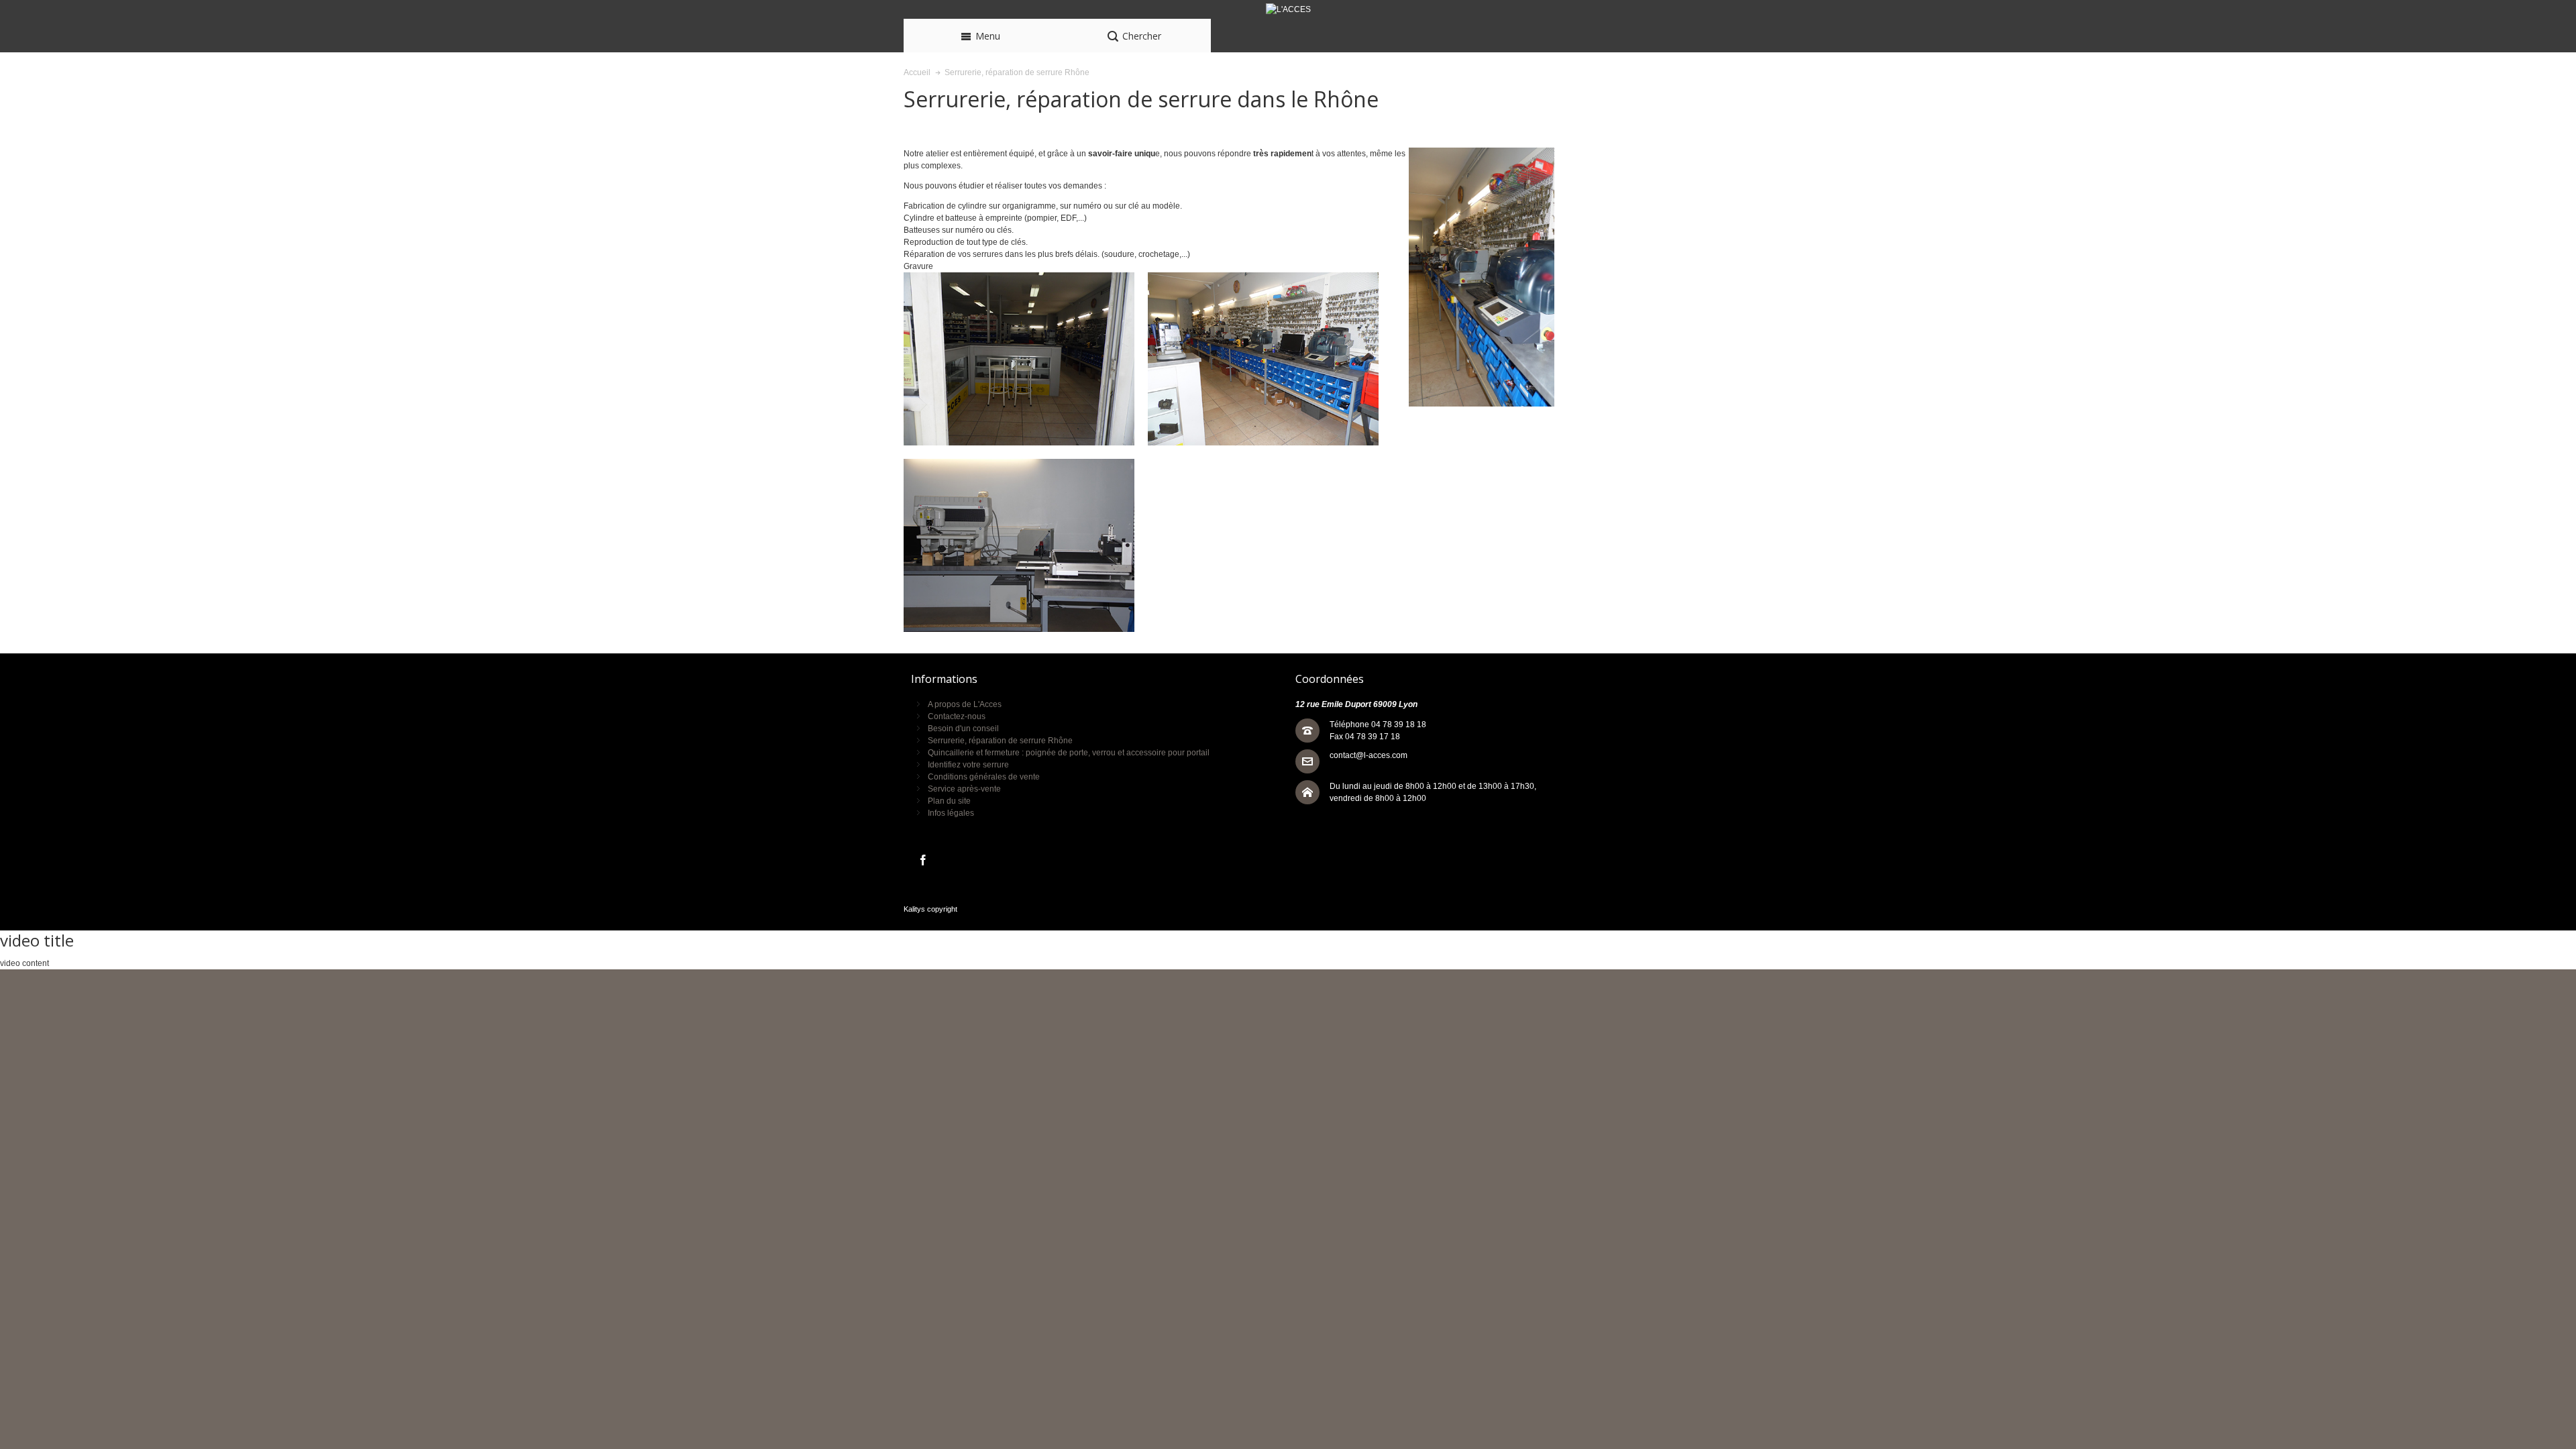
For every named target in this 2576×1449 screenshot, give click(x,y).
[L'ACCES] (1288, 9)
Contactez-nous (957, 716)
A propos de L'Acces (965, 704)
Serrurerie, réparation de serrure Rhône (1000, 741)
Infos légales (951, 813)
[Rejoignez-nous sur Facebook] (923, 861)
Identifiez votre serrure (968, 765)
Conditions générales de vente (984, 777)
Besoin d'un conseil (963, 729)
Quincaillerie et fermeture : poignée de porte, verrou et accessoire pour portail (1069, 753)
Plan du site (949, 801)
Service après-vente (964, 789)
